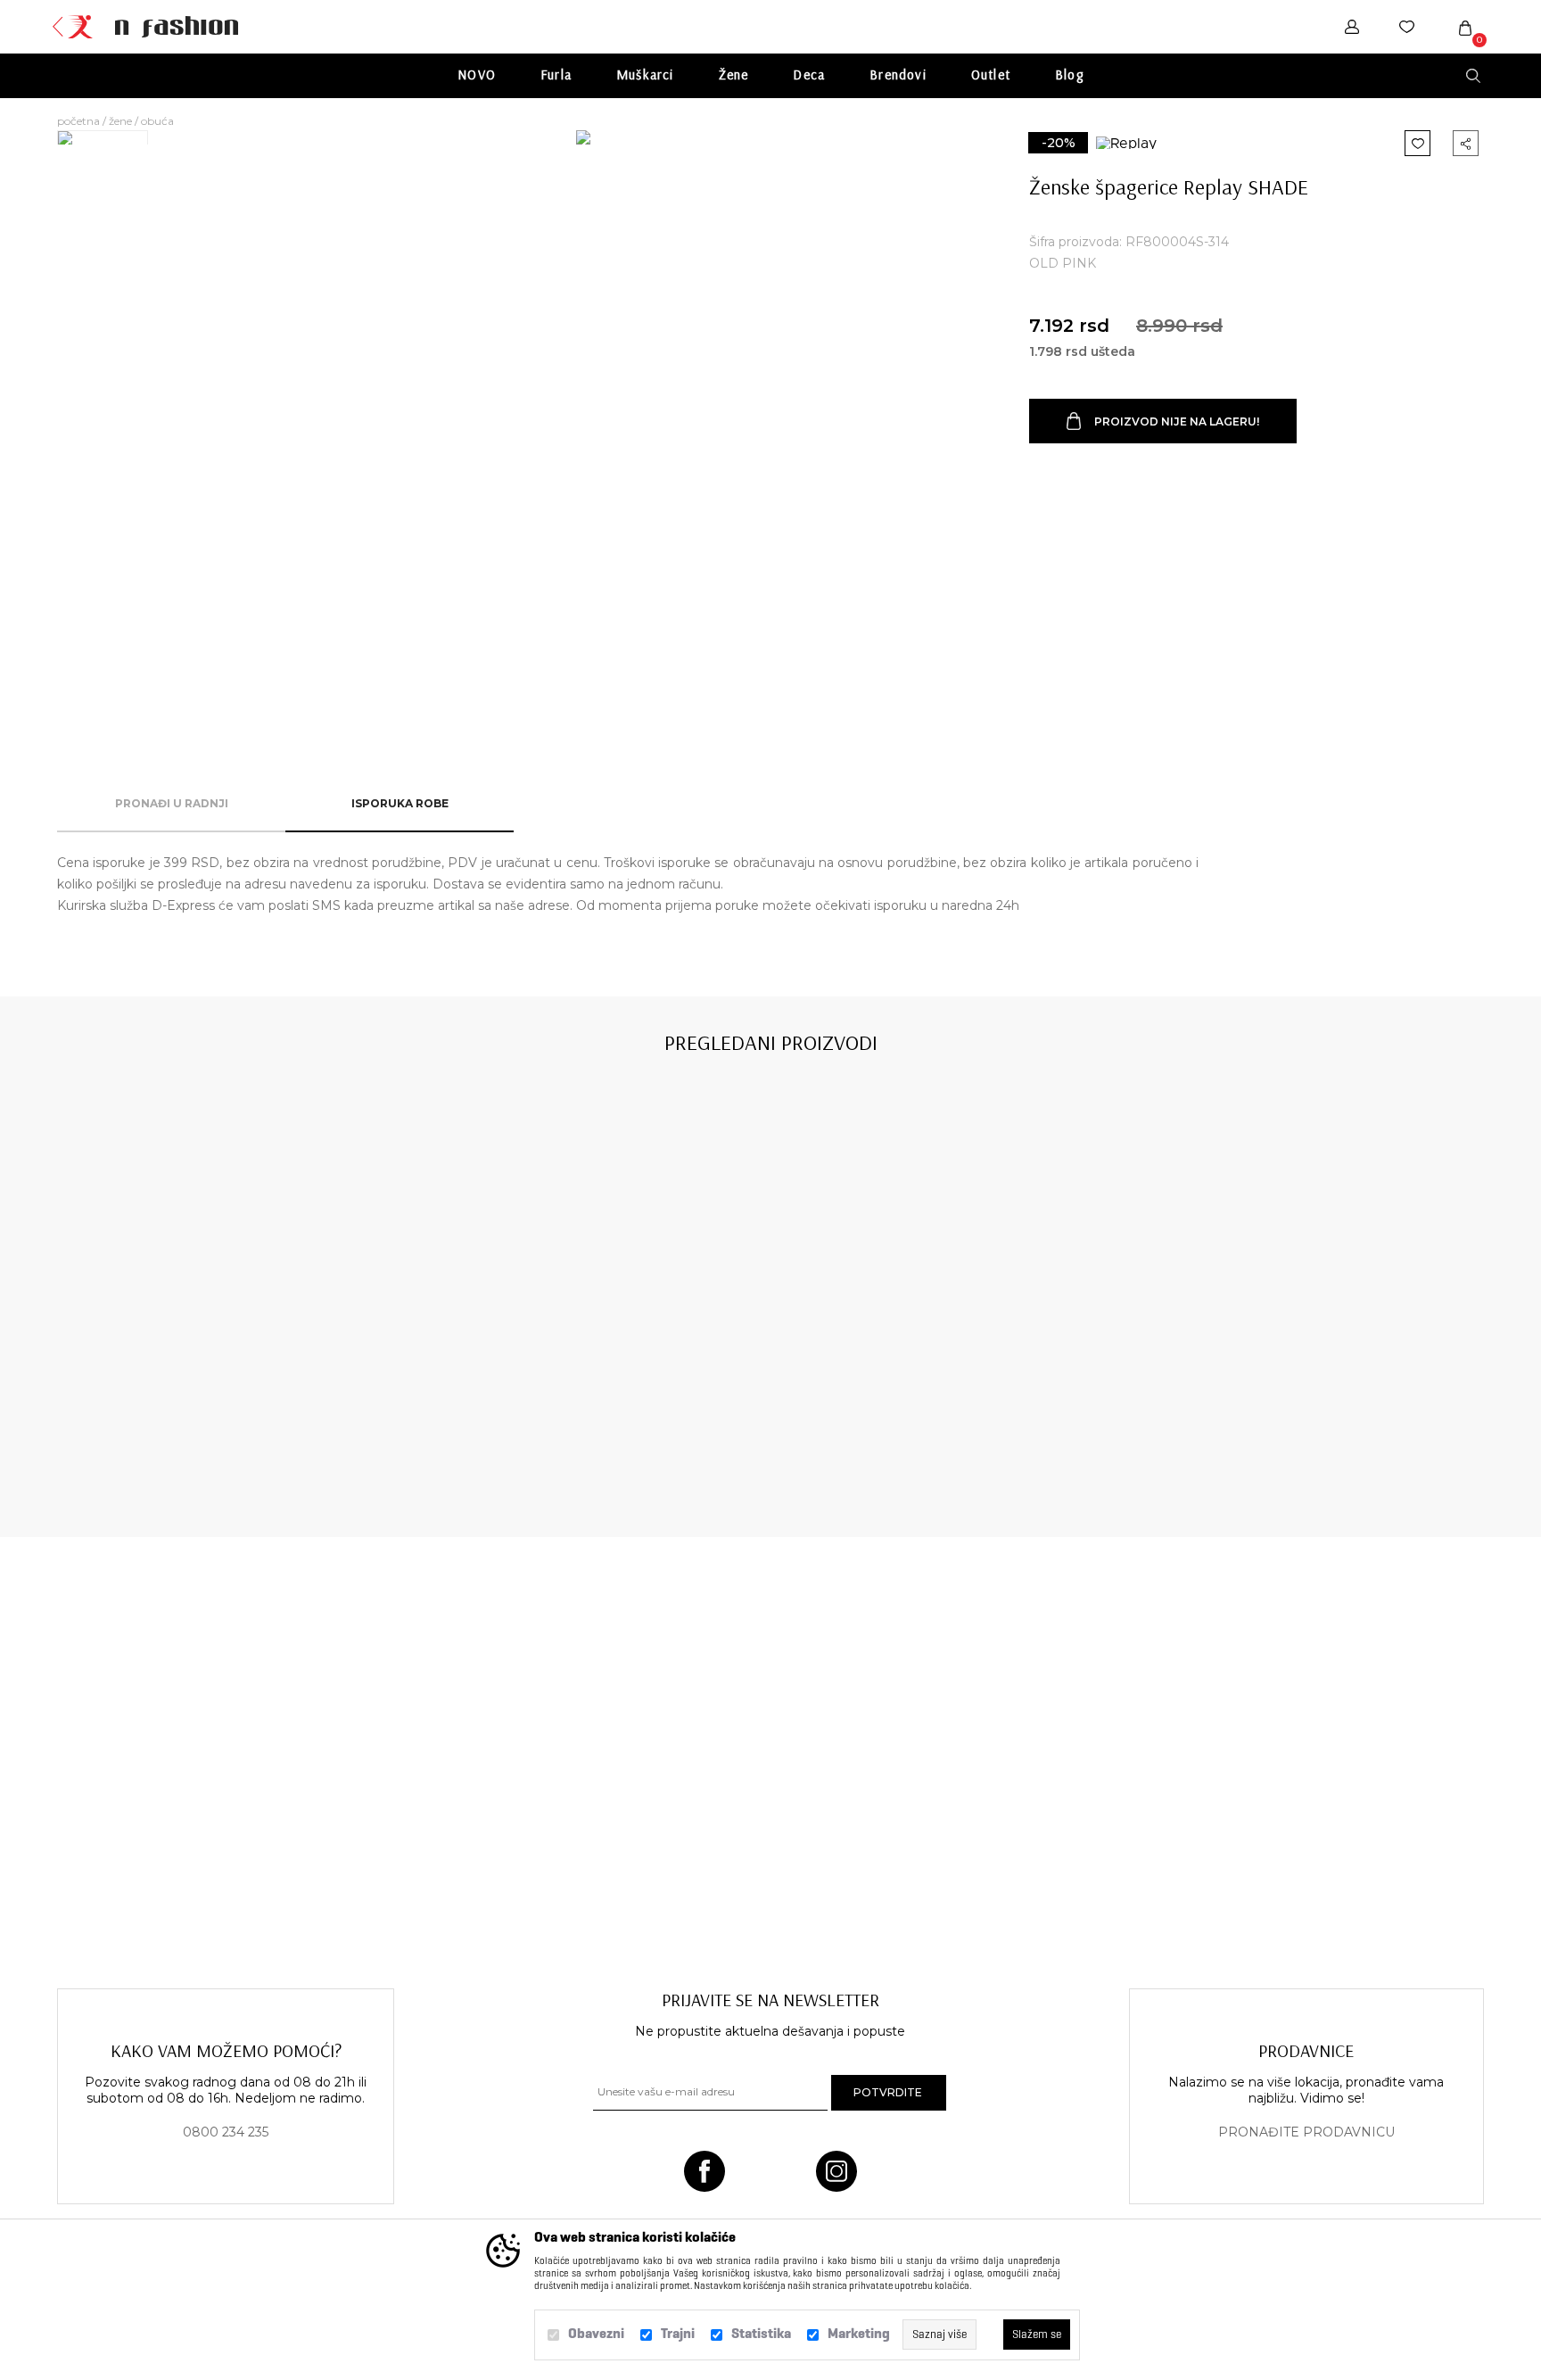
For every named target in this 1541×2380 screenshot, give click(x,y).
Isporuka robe (400, 803)
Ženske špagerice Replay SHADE (200, 1429)
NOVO (477, 74)
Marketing (859, 2333)
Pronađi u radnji (172, 803)
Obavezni (596, 2333)
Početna (78, 121)
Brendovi (898, 74)
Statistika (761, 2333)
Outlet (991, 74)
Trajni (678, 2333)
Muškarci (645, 74)
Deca (809, 74)
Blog (1069, 74)
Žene (734, 74)
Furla (556, 74)
